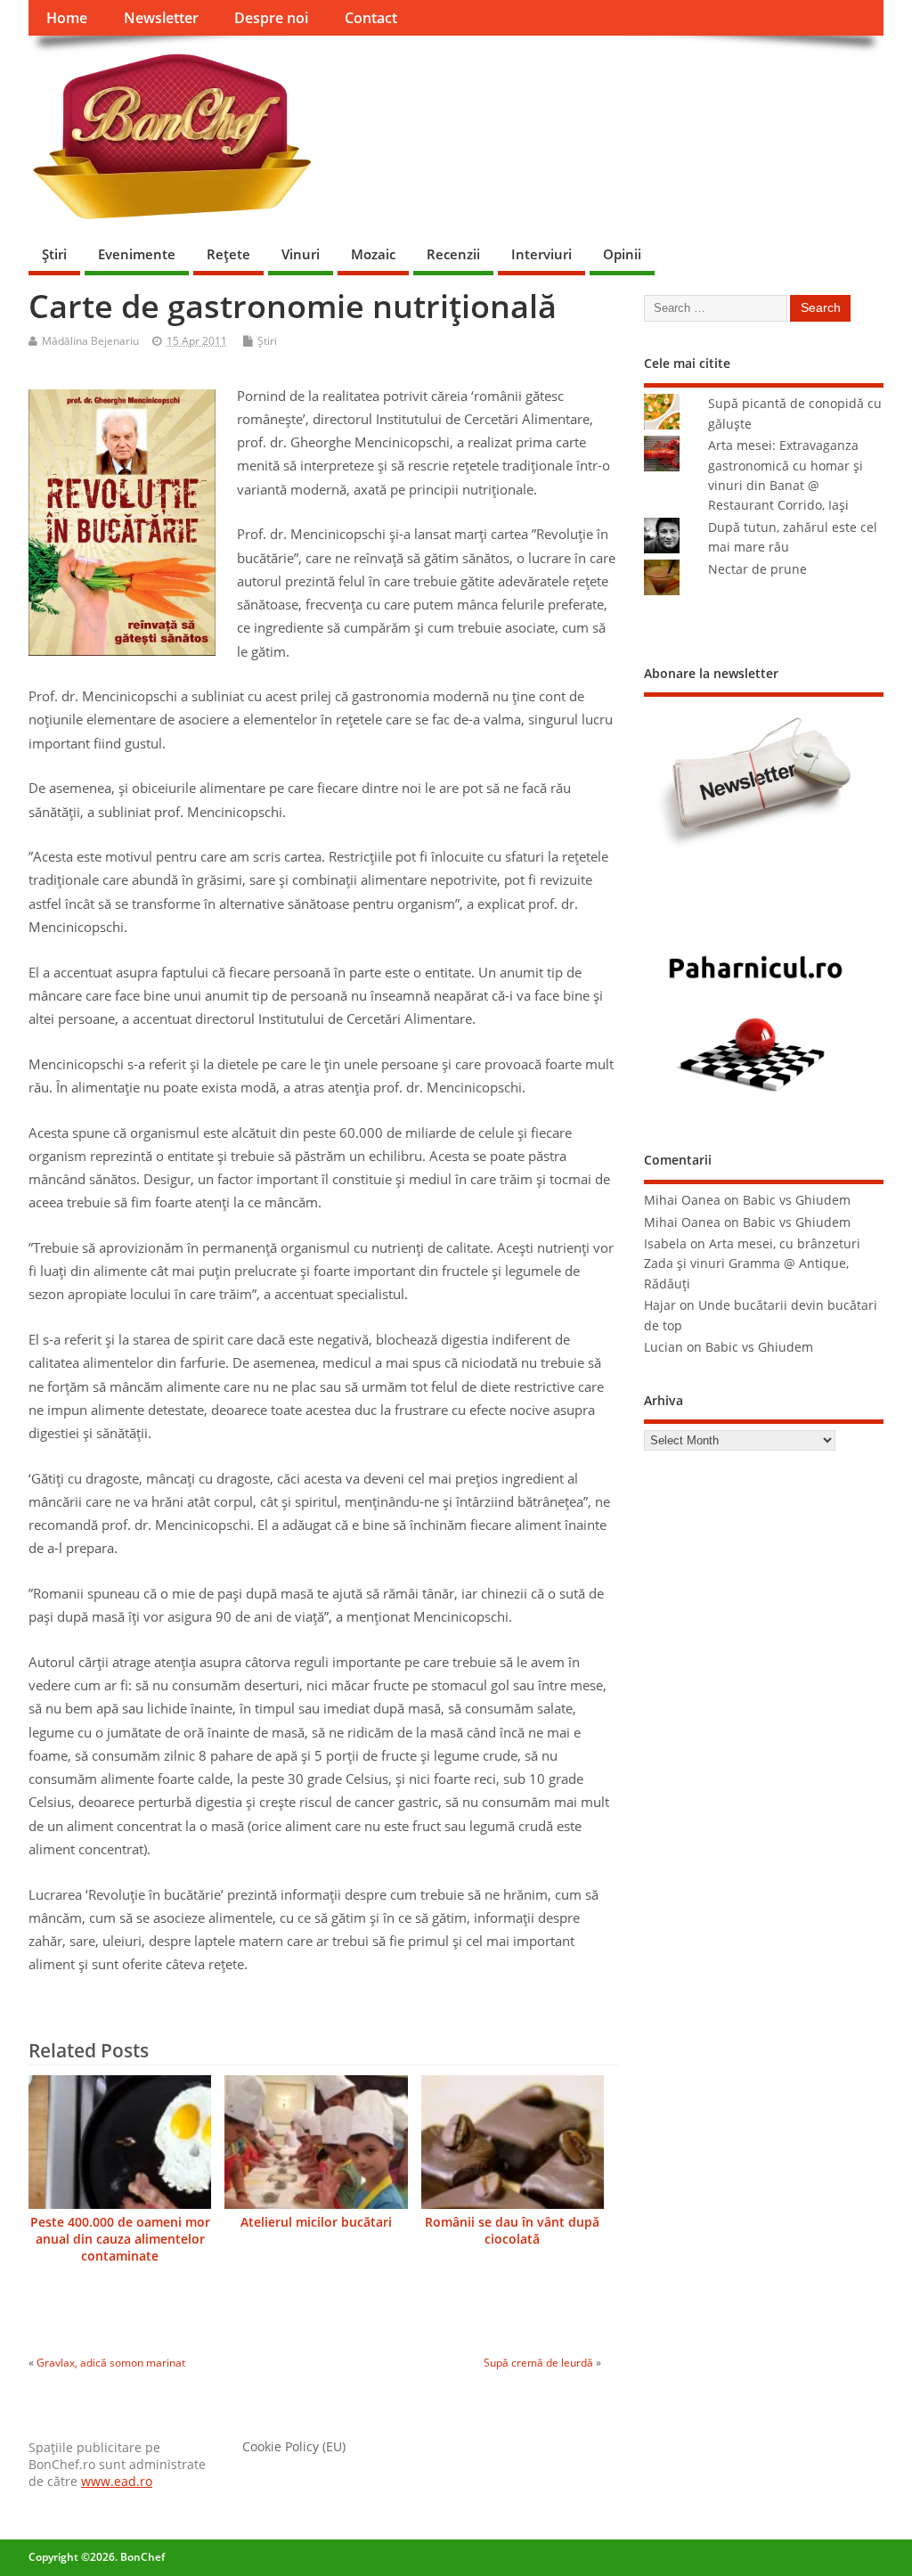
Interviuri (541, 254)
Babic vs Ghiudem (797, 1200)
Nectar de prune (757, 569)
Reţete (228, 254)
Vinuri (301, 254)
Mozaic (373, 254)
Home (67, 18)
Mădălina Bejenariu (90, 341)
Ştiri (54, 254)
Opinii (622, 254)
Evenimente (137, 254)
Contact (371, 18)
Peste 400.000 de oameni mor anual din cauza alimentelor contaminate (120, 2239)
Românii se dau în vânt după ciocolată (512, 2231)
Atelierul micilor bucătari (316, 2222)
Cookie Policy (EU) (294, 2447)
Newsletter (161, 18)
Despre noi (271, 18)
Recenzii (453, 254)
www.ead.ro (117, 2482)
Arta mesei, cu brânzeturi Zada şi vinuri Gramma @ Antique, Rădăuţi (752, 1264)
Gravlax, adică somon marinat (111, 2363)
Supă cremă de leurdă (538, 2363)
